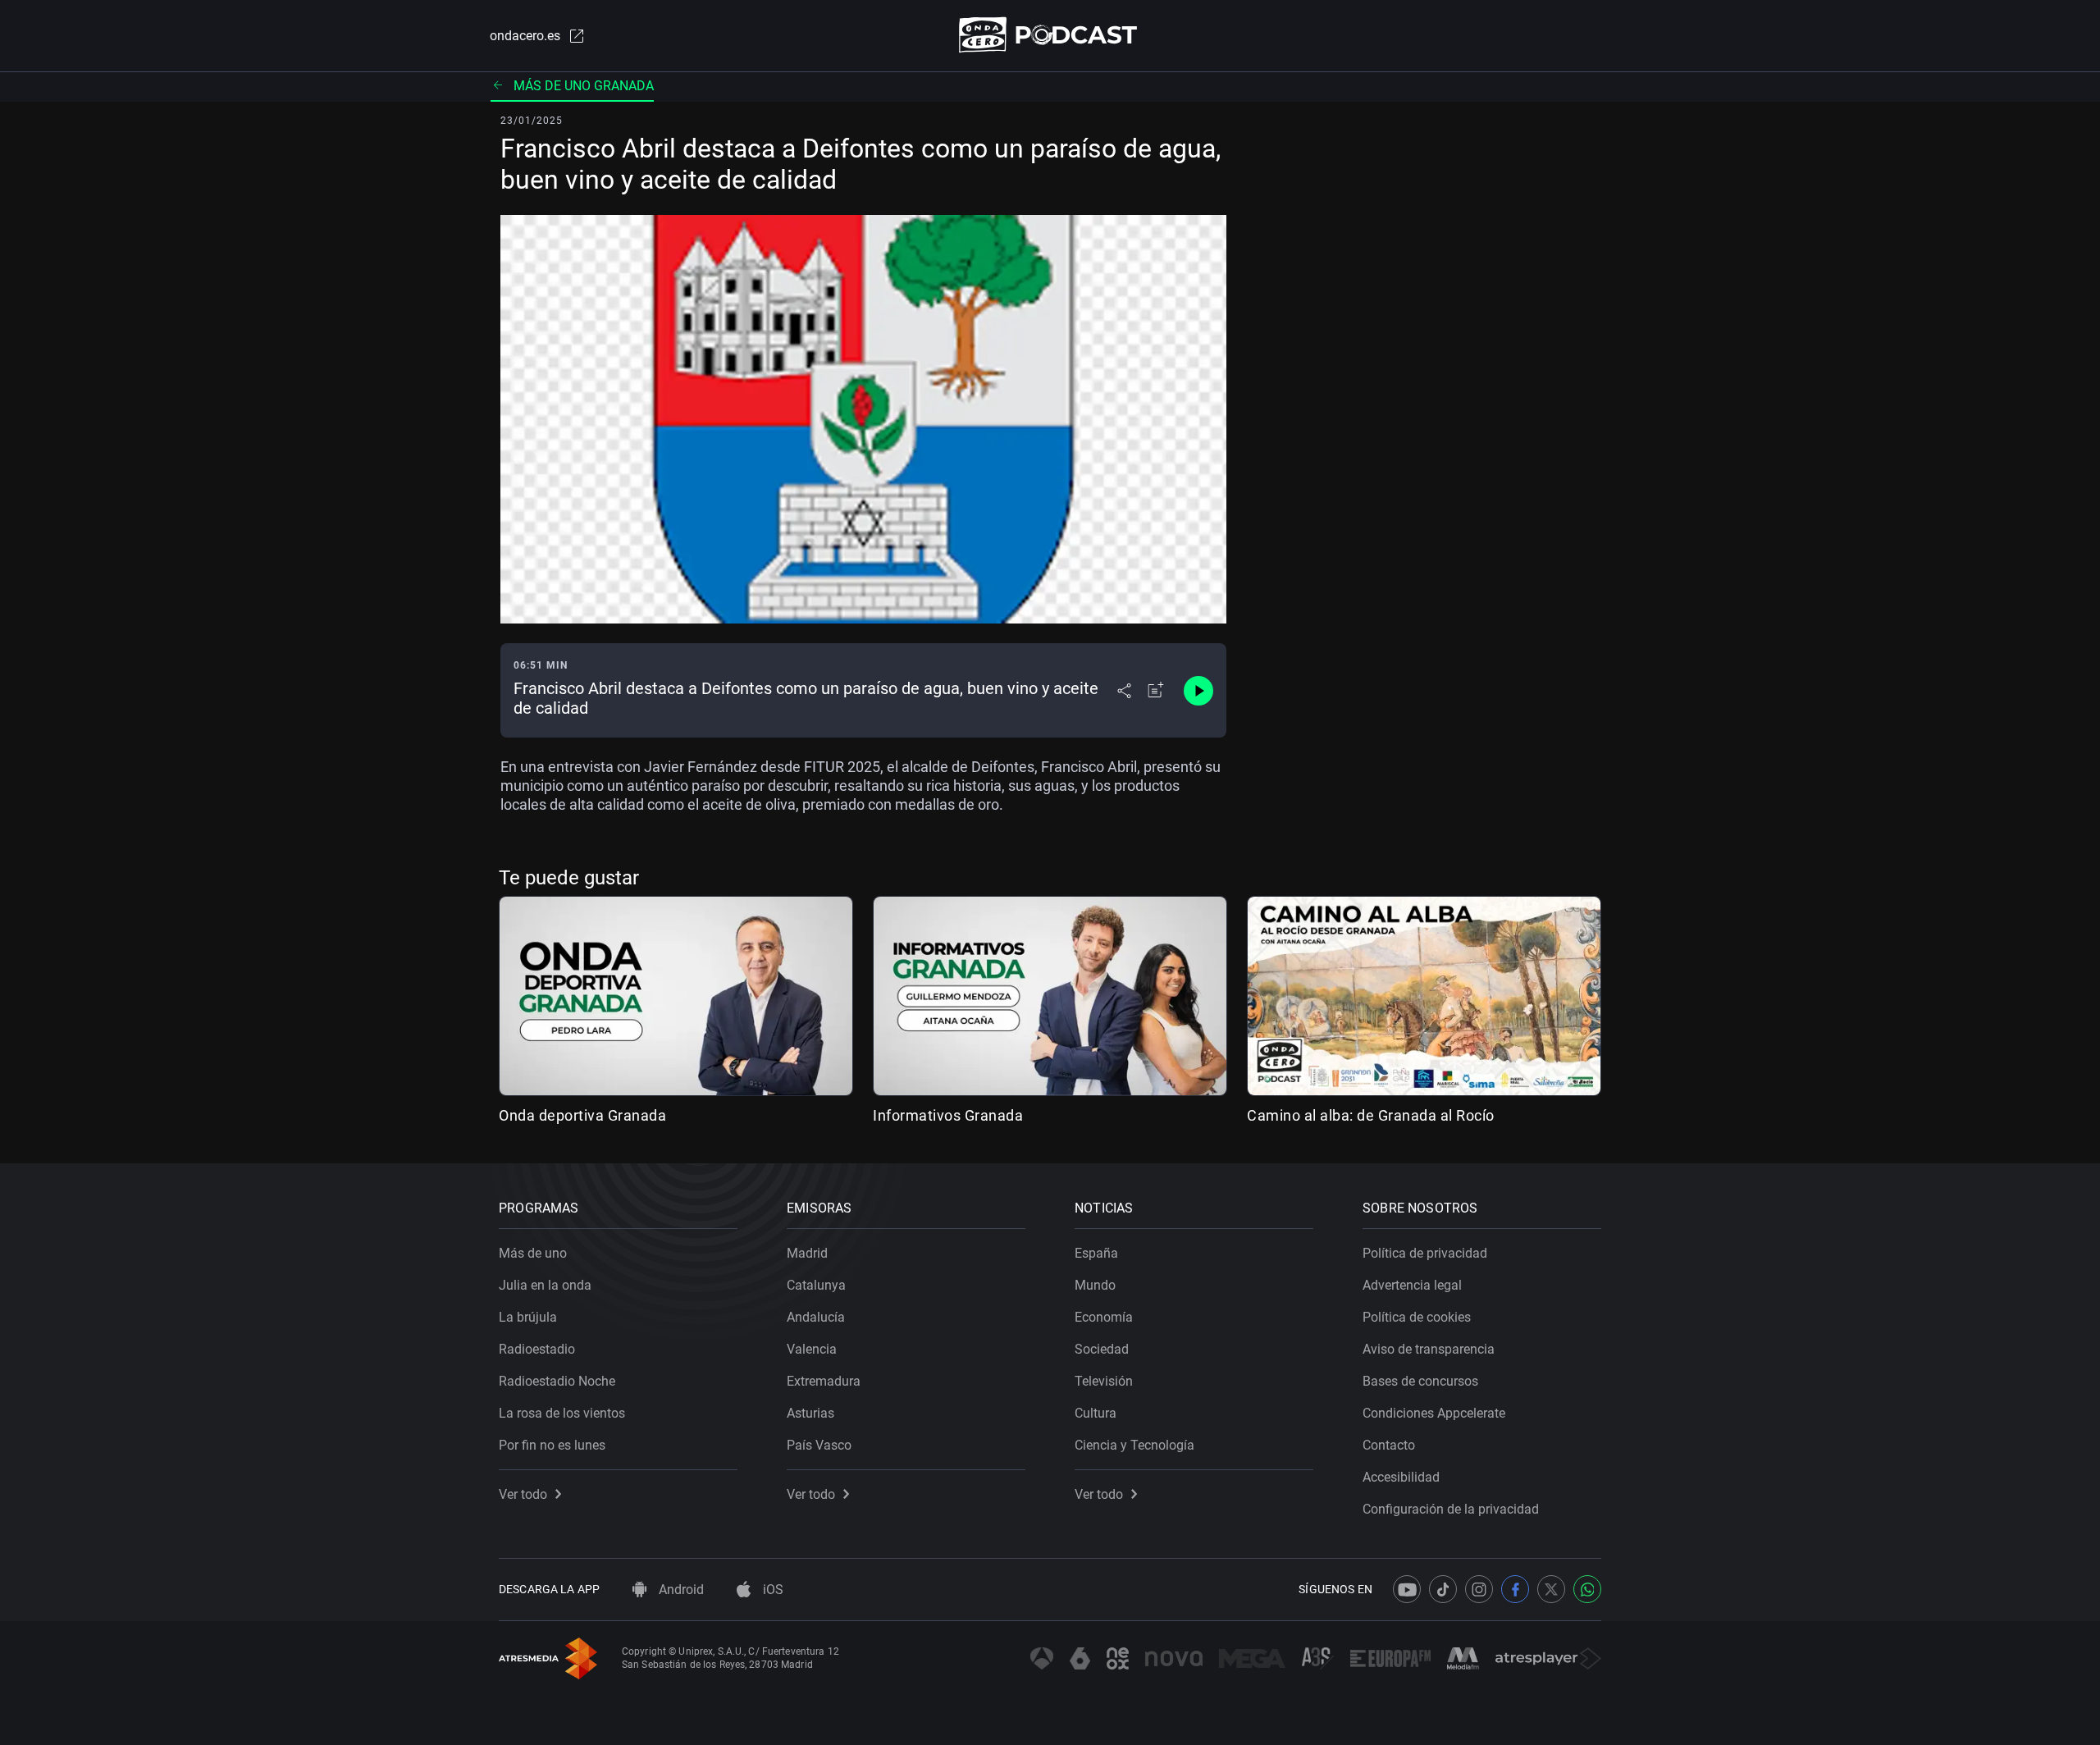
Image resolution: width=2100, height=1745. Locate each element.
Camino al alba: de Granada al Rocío (1371, 1115)
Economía (1104, 1317)
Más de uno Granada (584, 86)
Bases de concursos (1420, 1381)
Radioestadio (537, 1349)
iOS (772, 1590)
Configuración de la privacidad (1451, 1509)
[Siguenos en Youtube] (1407, 1589)
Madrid (807, 1253)
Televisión (1104, 1381)
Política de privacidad (1425, 1253)
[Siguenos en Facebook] (1515, 1589)
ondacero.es (525, 36)
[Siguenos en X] (1551, 1589)
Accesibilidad (1401, 1477)
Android (680, 1590)
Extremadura (824, 1381)
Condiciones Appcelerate (1434, 1413)
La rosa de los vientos (562, 1413)
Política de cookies (1417, 1317)
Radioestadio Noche (557, 1381)
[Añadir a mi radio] (1156, 691)
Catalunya (816, 1285)
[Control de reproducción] (1198, 691)
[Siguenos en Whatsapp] (1587, 1589)
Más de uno (533, 1253)
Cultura (1096, 1413)
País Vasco (819, 1445)
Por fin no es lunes (552, 1445)
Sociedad (1102, 1349)
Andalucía (816, 1317)
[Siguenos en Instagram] (1479, 1589)
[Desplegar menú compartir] (1124, 691)
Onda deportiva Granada (582, 1115)
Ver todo (523, 1494)
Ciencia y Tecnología (1134, 1445)
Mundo (1095, 1285)
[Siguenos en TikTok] (1443, 1589)
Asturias (810, 1413)
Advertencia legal (1412, 1285)
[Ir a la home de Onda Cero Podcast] (1050, 35)
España (1096, 1253)
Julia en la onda (545, 1285)
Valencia (812, 1349)
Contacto (1389, 1445)
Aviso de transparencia (1429, 1349)
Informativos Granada (948, 1115)
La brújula (528, 1317)
